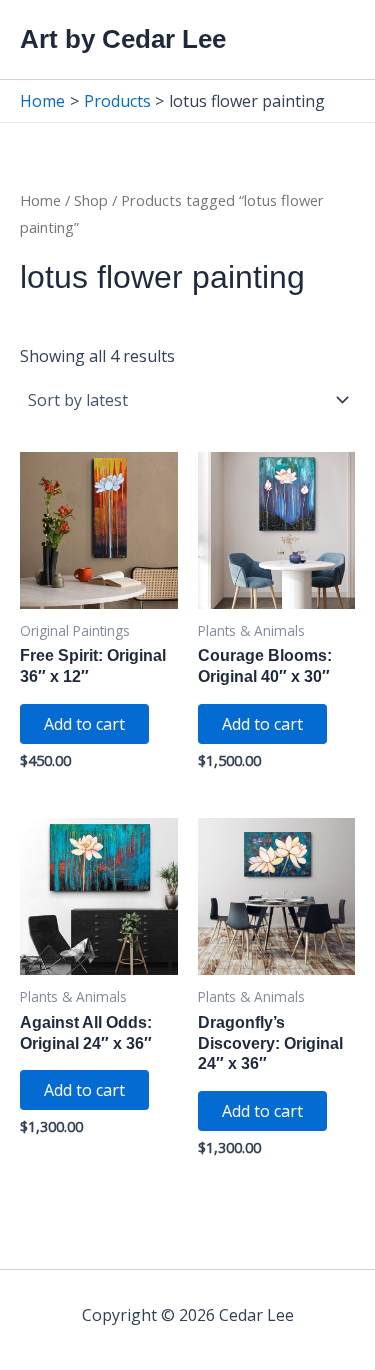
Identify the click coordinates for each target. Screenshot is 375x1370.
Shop (91, 200)
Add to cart (84, 724)
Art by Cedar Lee (123, 39)
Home (40, 200)
